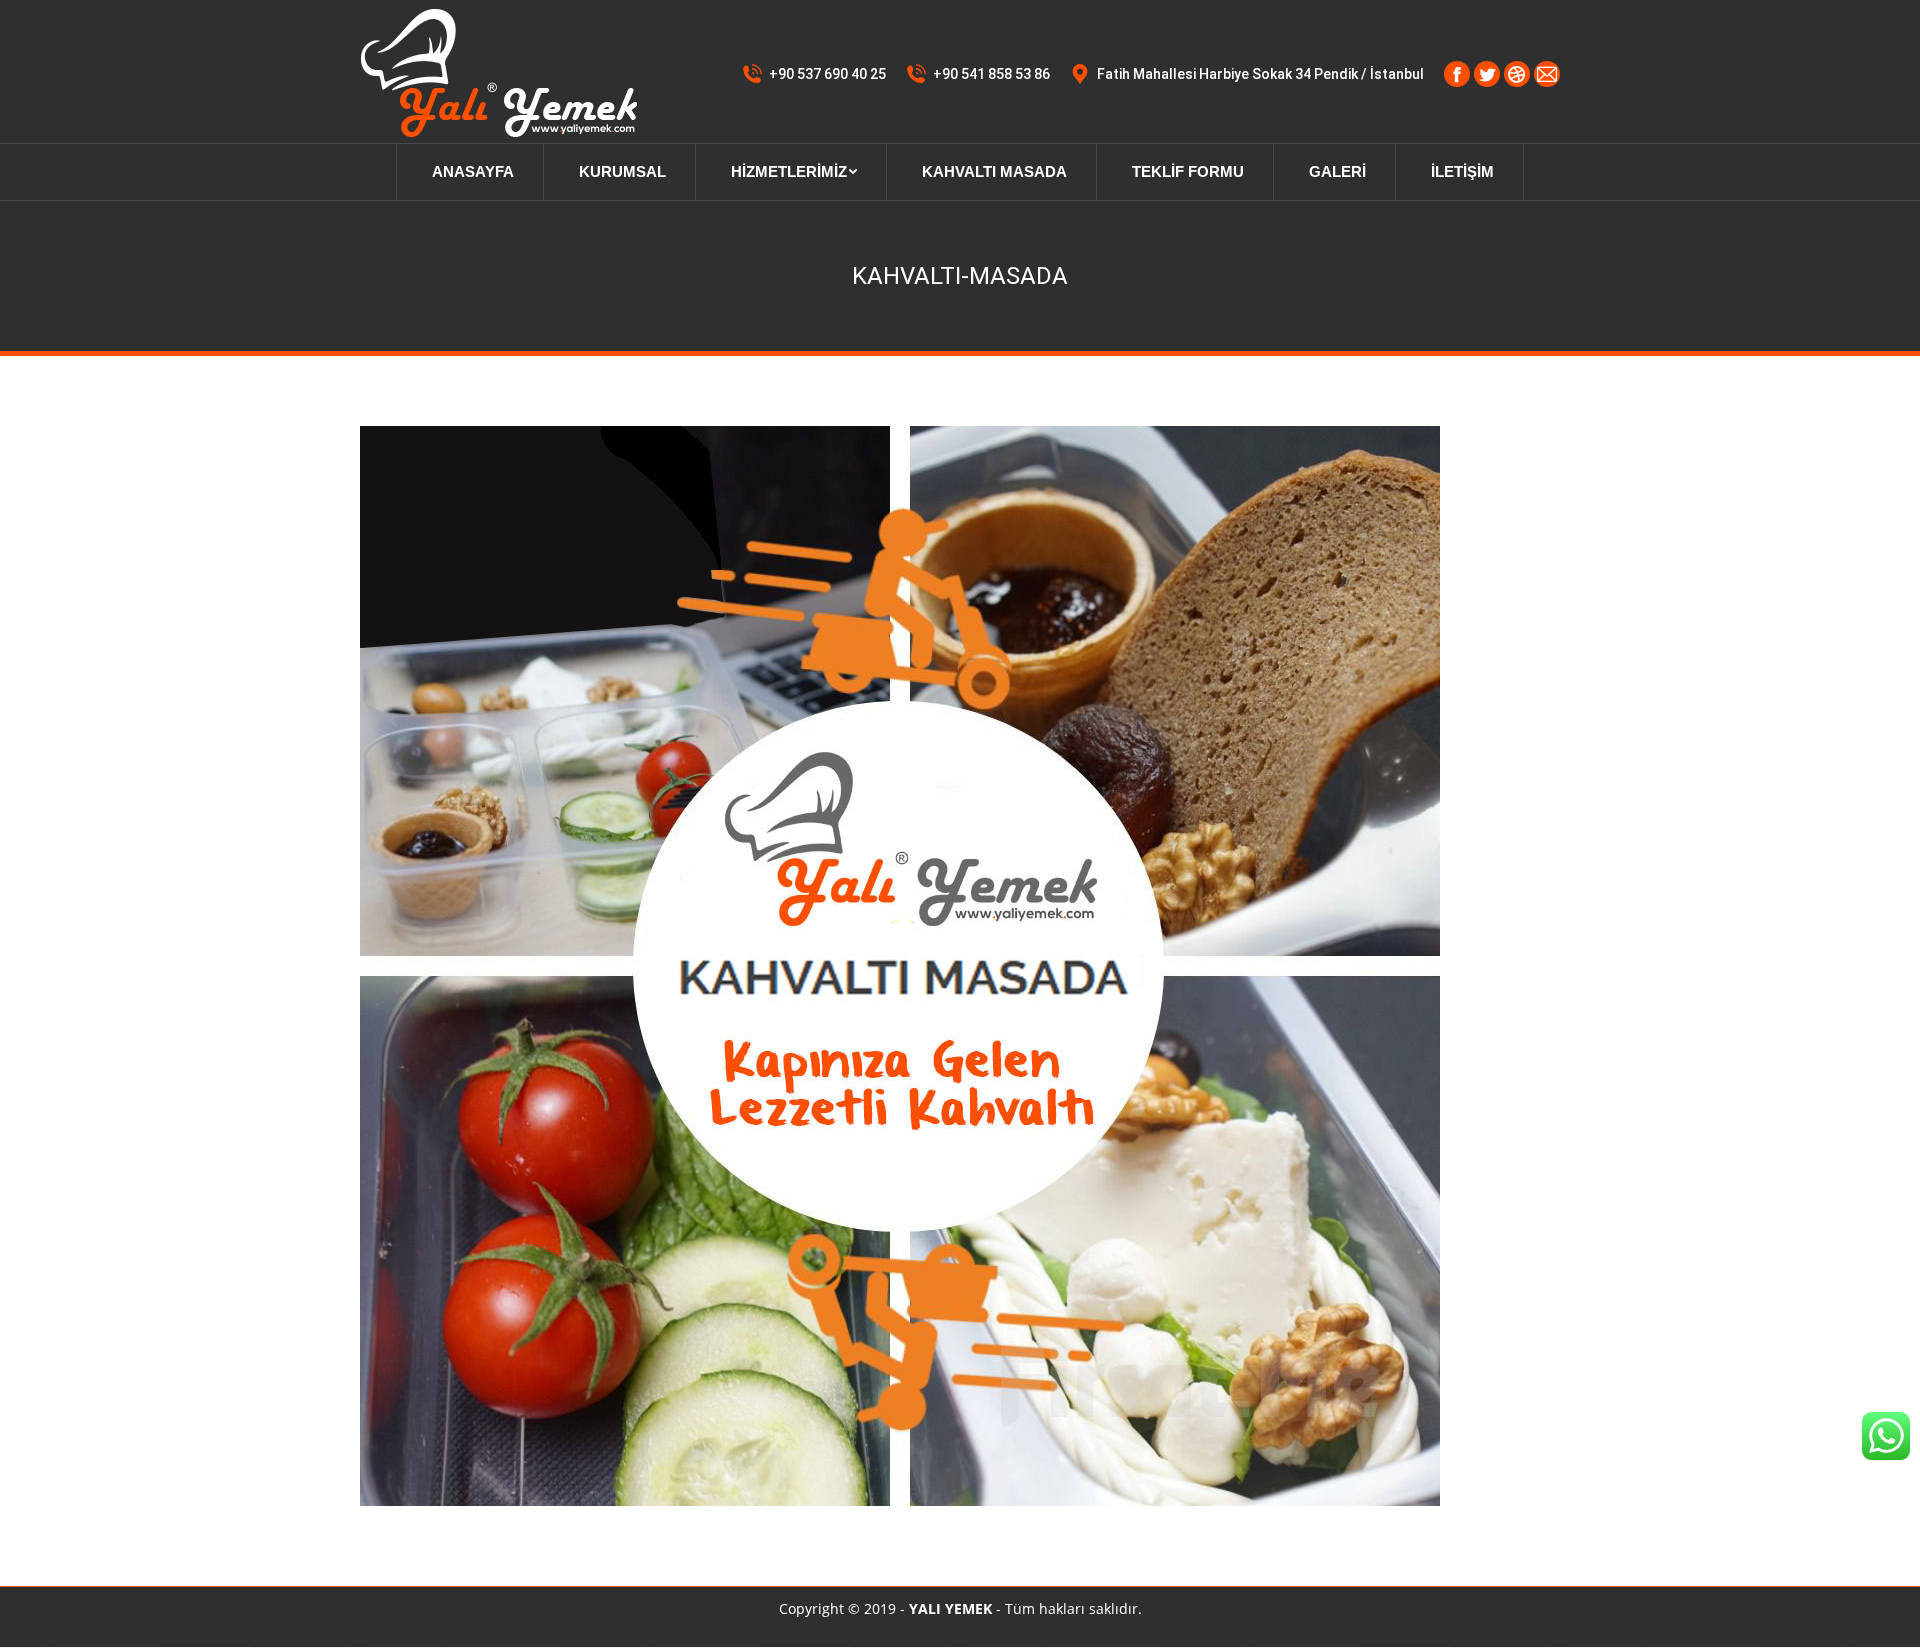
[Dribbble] (1517, 74)
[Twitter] (1487, 74)
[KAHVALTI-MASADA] (960, 966)
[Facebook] (1457, 74)
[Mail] (1547, 74)
